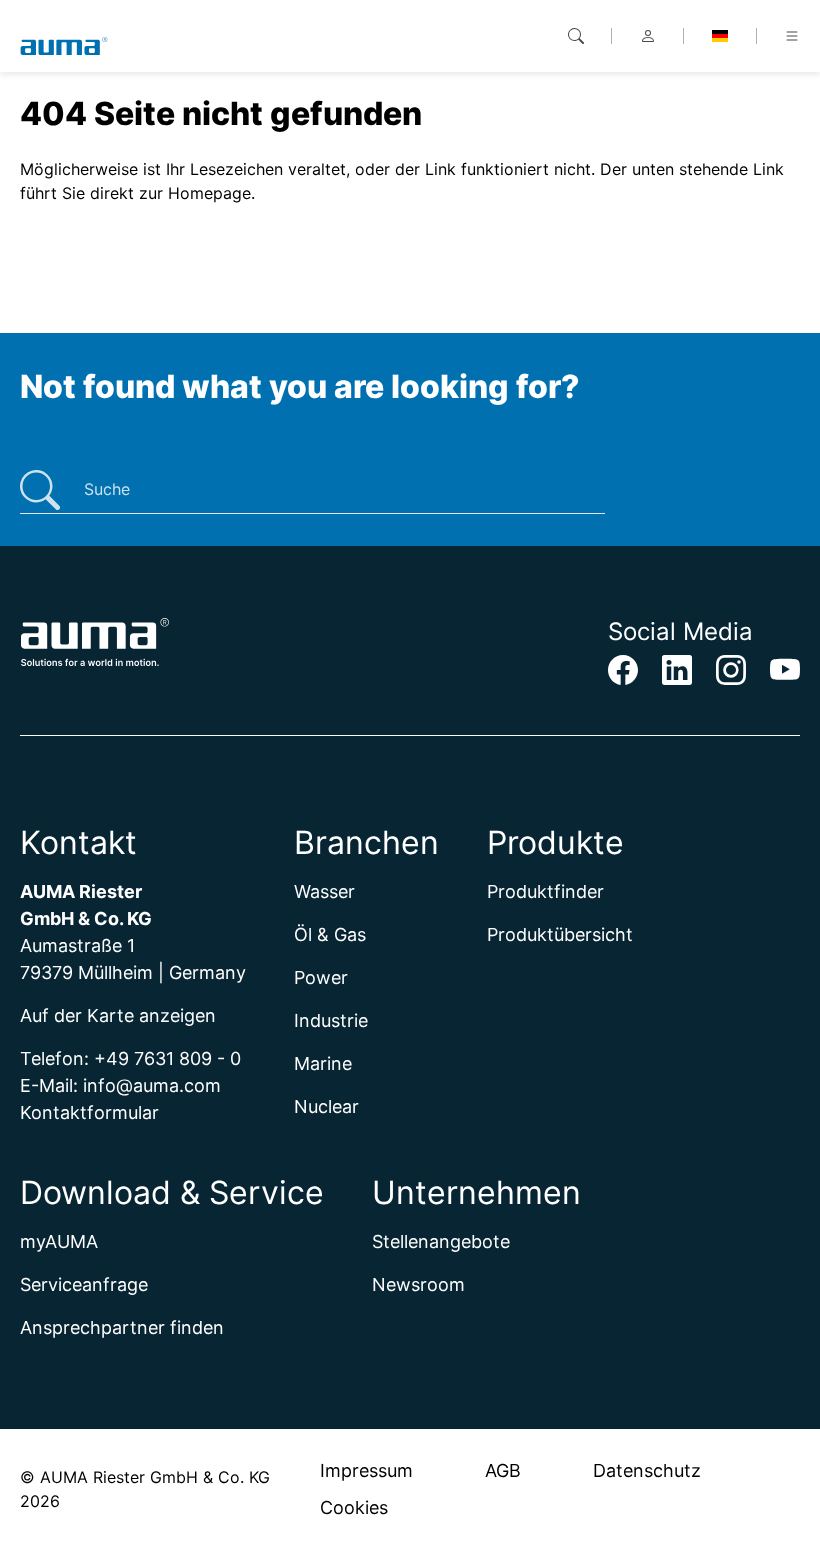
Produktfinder (545, 891)
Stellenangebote (441, 1241)
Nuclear (326, 1106)
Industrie (331, 1020)
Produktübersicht (560, 934)
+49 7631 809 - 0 (167, 1058)
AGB (503, 1470)
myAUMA (59, 1241)
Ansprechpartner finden (122, 1327)
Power (321, 977)
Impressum (366, 1470)
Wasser (324, 891)
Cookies (354, 1507)
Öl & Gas (330, 934)
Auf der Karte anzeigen (118, 1015)
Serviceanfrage (84, 1284)
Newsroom (418, 1284)
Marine (323, 1063)
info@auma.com (152, 1085)
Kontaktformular (89, 1112)
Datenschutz (647, 1470)
